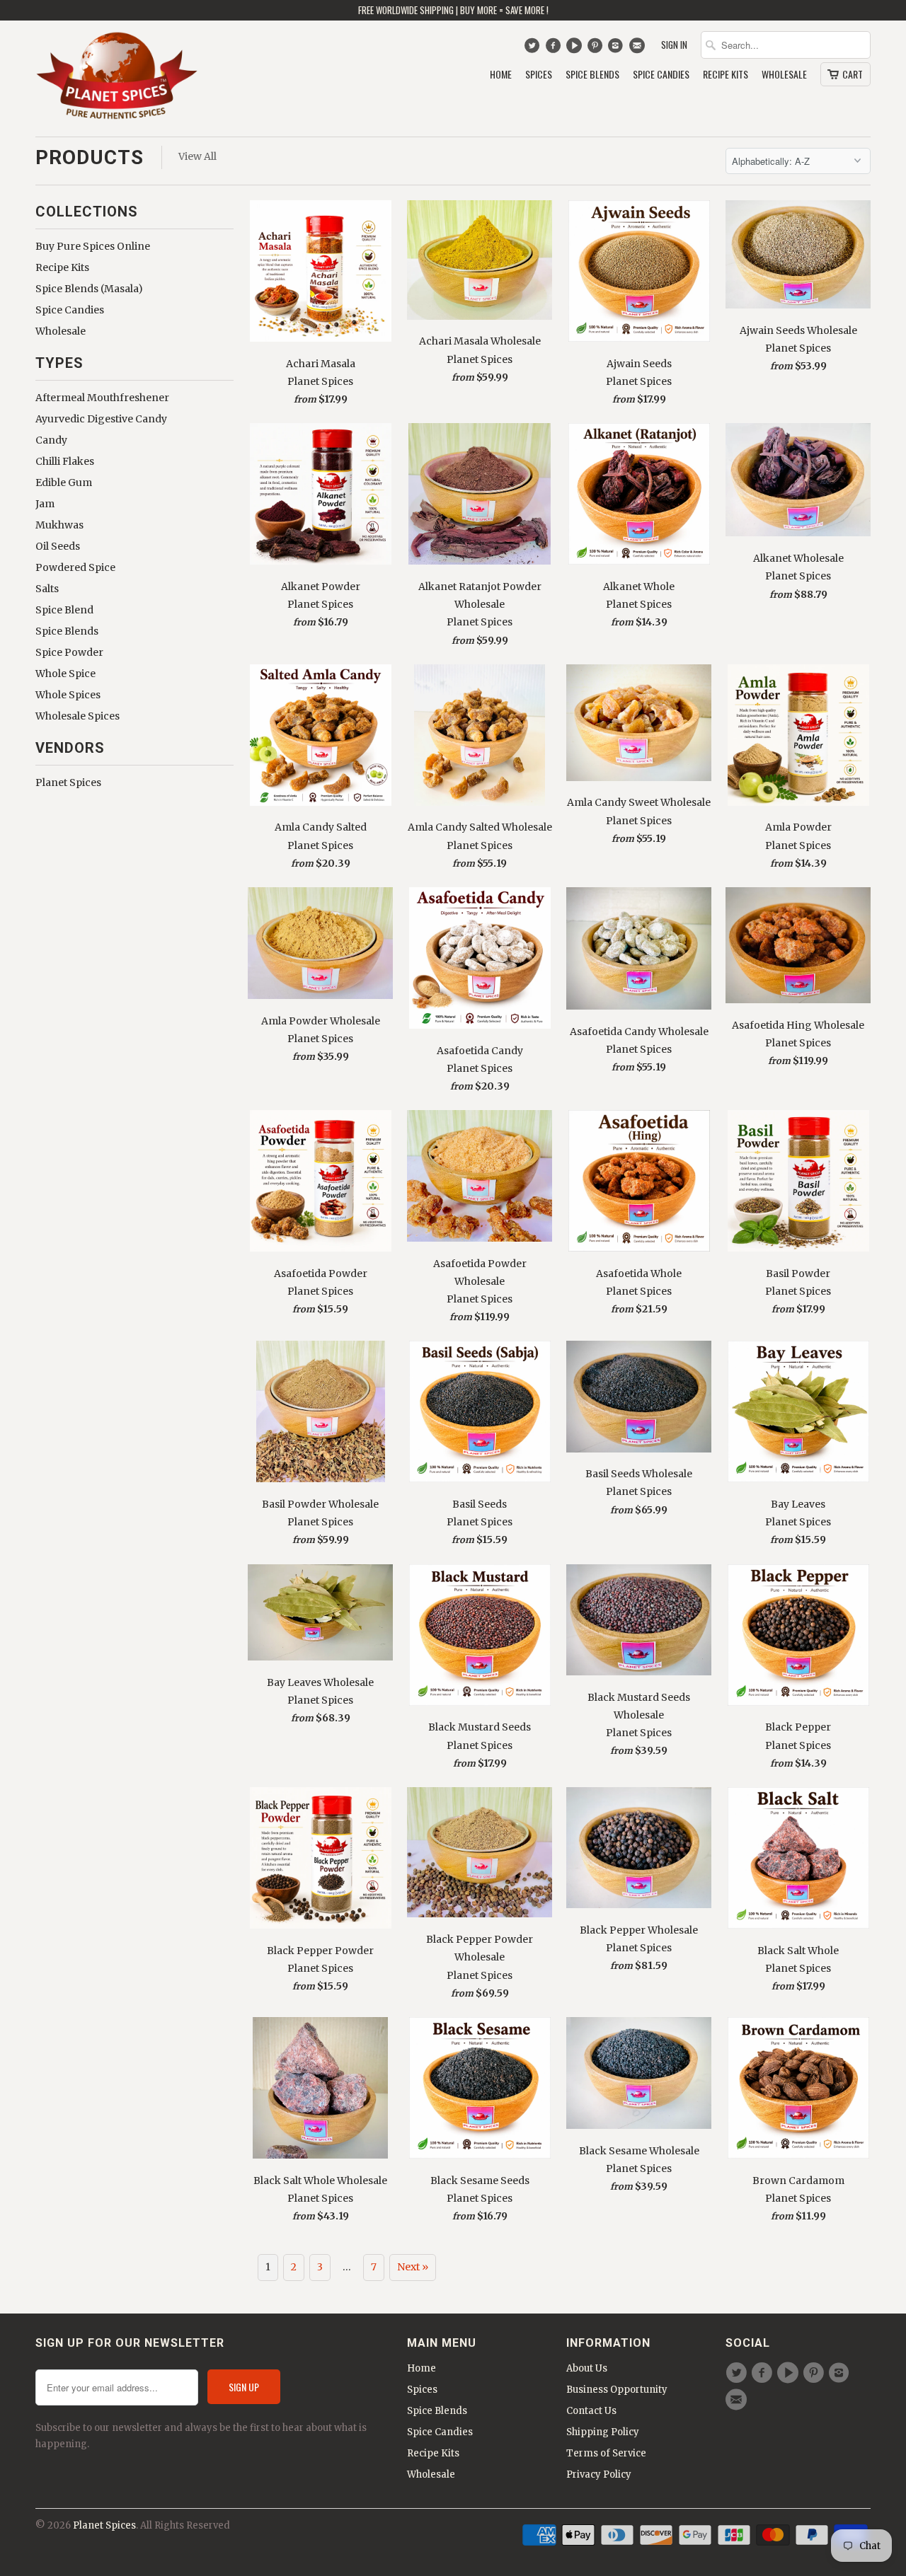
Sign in (674, 45)
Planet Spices (68, 782)
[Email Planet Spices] (638, 49)
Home (501, 75)
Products (90, 157)
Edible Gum (64, 483)
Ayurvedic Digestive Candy (101, 419)
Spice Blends (592, 75)
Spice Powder (69, 652)
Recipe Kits (726, 75)
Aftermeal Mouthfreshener (102, 398)
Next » (413, 2267)
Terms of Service (606, 2453)
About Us (587, 2368)
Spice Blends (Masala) (89, 289)
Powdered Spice (75, 567)
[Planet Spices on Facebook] (555, 49)
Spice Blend (64, 610)
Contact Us (591, 2411)
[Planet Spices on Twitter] (533, 49)
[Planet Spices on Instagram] (618, 49)
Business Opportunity (617, 2390)
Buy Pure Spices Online (93, 246)
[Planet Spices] (117, 79)
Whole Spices (68, 695)
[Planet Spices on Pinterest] (596, 49)
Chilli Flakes (65, 461)
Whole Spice (65, 674)
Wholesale (784, 75)
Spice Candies (661, 75)
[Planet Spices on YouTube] (576, 49)
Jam (45, 504)
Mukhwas (59, 525)
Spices (539, 75)
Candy (51, 440)
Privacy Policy (599, 2474)
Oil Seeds (58, 546)
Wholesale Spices (78, 716)
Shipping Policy (603, 2432)
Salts (47, 589)
